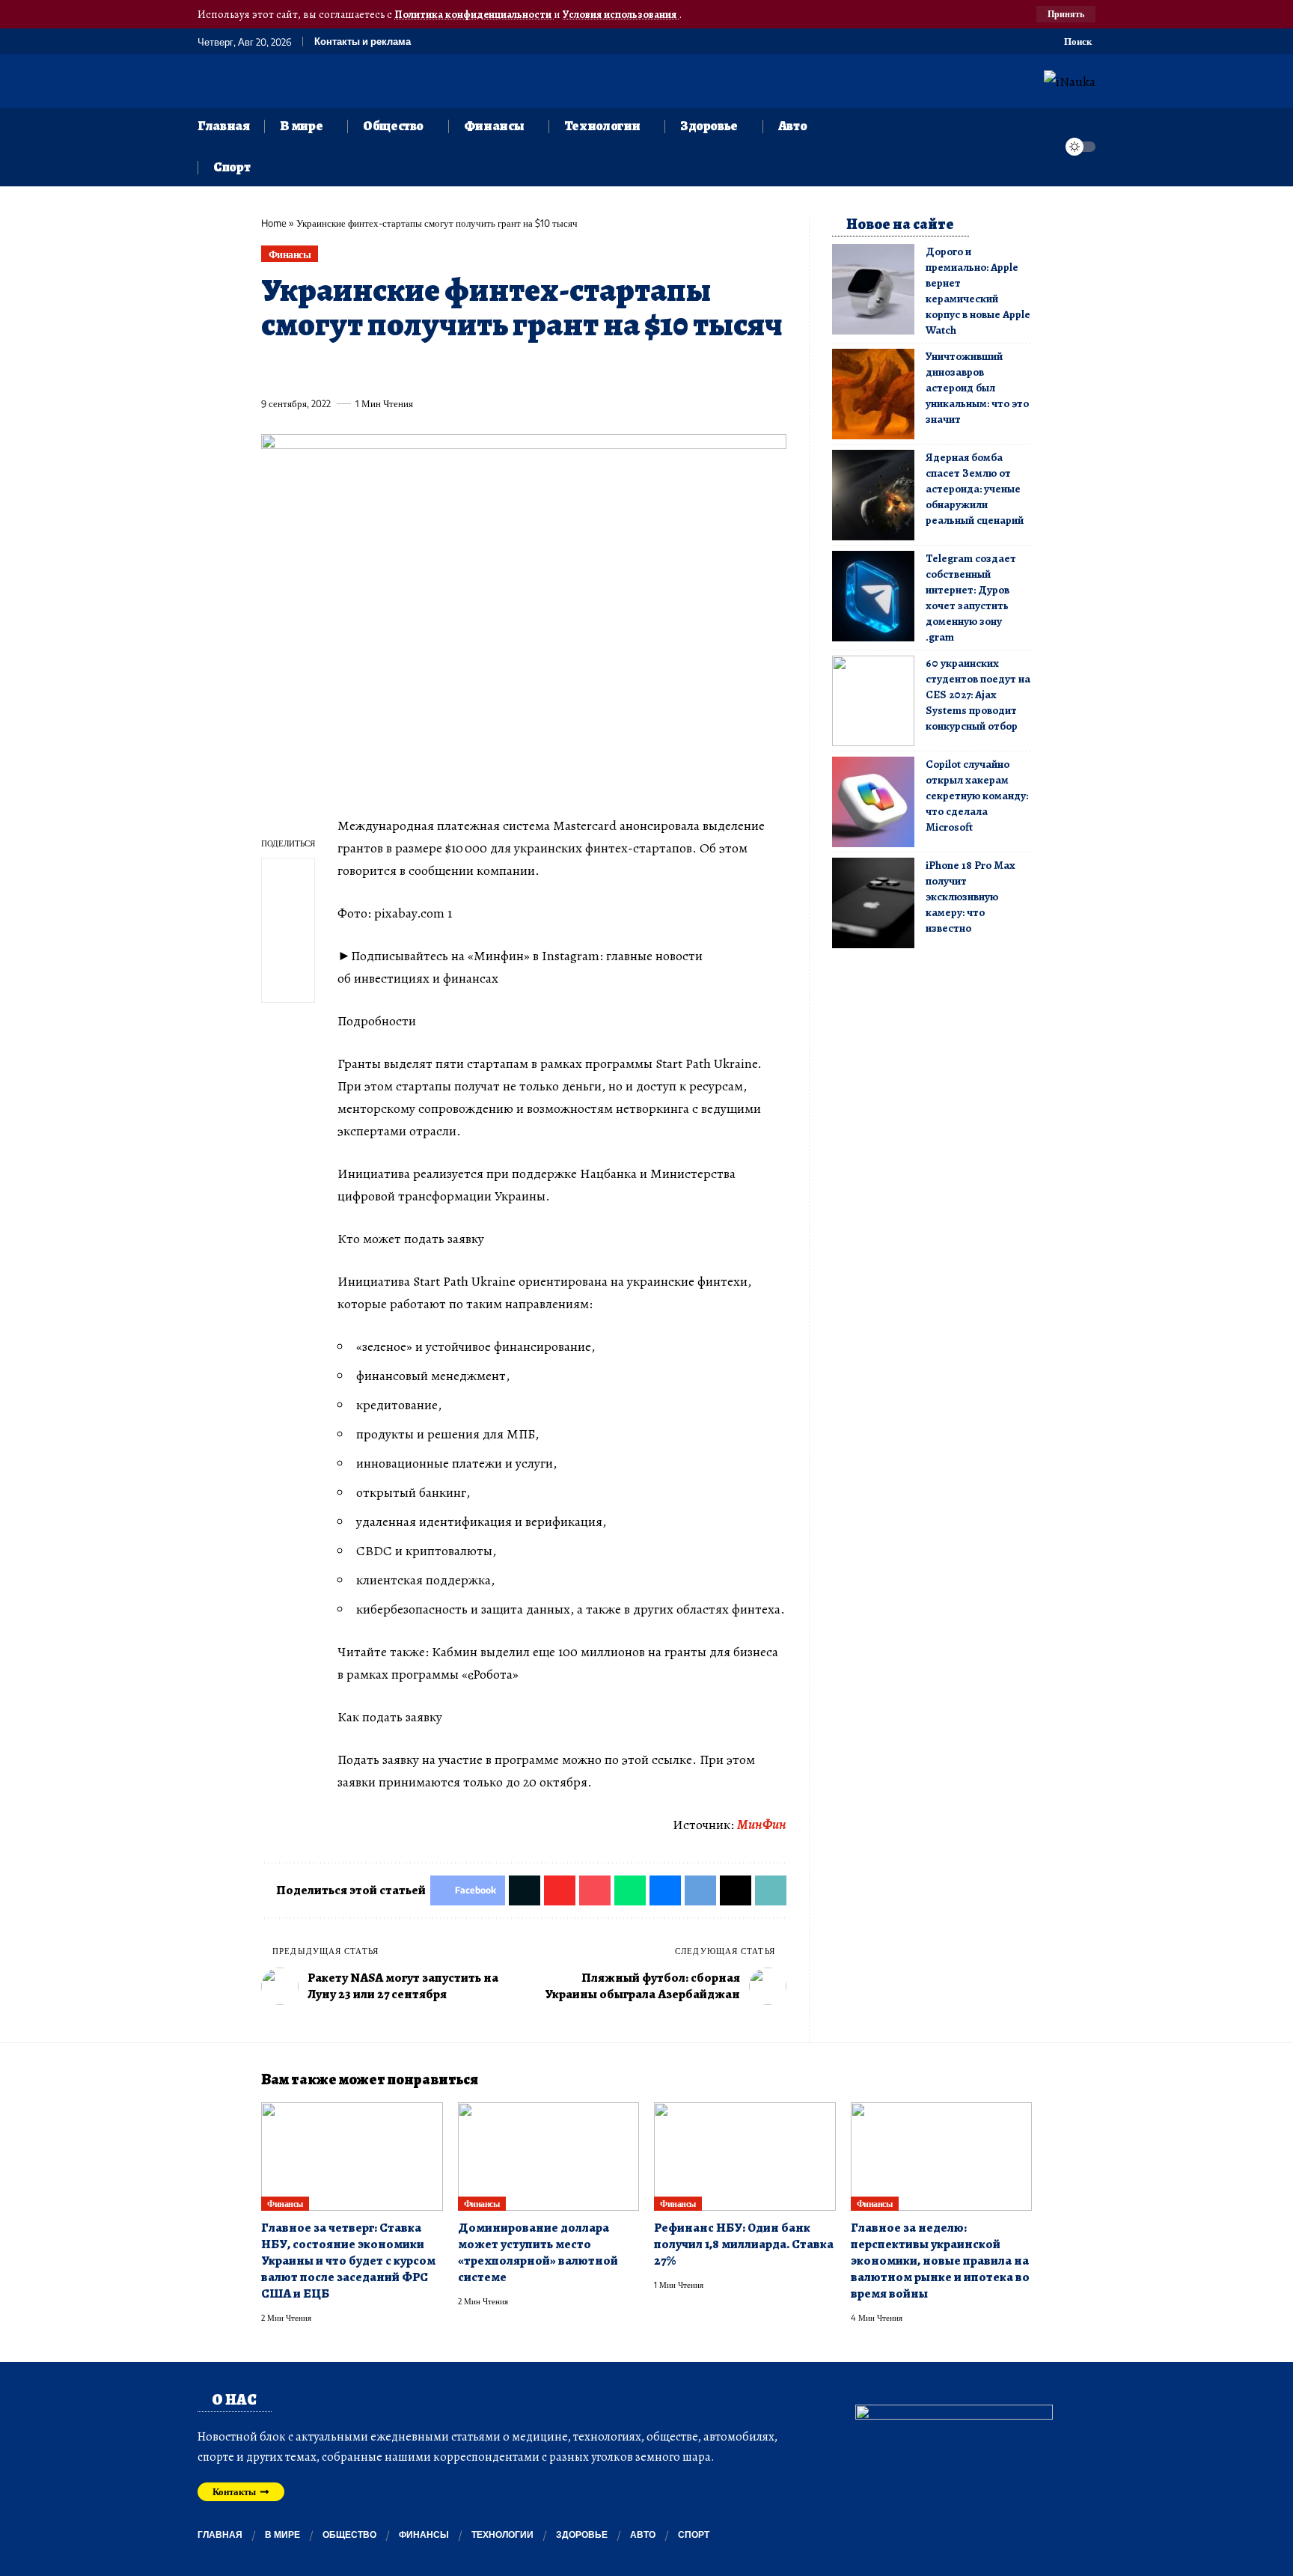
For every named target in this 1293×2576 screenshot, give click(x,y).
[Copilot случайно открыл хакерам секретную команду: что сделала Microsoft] (873, 802)
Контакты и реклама (363, 42)
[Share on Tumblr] (438, 369)
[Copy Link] (576, 369)
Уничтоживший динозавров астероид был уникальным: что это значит (977, 388)
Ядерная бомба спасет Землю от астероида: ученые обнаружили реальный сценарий (975, 489)
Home (274, 223)
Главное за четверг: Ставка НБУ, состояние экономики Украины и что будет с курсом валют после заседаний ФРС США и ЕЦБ (348, 2261)
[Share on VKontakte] (493, 369)
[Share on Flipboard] (327, 369)
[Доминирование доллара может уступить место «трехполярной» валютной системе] (549, 2157)
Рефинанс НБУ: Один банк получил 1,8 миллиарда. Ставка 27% (744, 2244)
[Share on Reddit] (465, 369)
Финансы (290, 254)
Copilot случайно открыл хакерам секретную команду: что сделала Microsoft (977, 796)
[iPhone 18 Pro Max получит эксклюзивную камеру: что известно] (873, 903)
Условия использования (621, 14)
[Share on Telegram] (521, 369)
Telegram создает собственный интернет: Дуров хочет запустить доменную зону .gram (971, 598)
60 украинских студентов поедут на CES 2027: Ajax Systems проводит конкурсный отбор (978, 695)
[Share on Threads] (548, 369)
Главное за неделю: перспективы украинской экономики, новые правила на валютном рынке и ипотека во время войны (940, 2261)
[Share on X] (299, 369)
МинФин (762, 1825)
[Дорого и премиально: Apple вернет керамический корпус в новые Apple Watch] (873, 289)
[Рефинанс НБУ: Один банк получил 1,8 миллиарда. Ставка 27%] (745, 2157)
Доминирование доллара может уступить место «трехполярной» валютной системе (538, 2252)
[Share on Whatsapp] (382, 369)
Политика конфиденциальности (474, 14)
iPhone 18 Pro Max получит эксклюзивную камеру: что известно (970, 897)
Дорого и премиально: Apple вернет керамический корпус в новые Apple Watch (978, 291)
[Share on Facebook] (272, 369)
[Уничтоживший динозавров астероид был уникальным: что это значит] (873, 394)
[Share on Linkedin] (410, 369)
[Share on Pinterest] (355, 369)
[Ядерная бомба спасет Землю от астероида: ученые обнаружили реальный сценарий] (873, 495)
